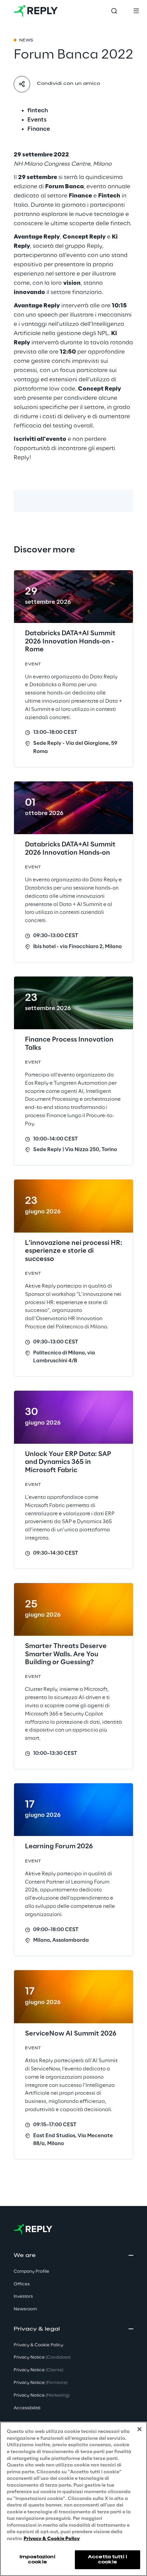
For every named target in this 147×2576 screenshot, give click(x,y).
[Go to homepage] (36, 11)
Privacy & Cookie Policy (52, 2539)
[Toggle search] (114, 11)
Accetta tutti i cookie (108, 2559)
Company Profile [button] (31, 2272)
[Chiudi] (139, 2429)
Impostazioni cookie (37, 2559)
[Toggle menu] (136, 11)
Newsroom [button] (25, 2309)
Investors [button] (23, 2297)
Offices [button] (22, 2284)
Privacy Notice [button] (42, 2357)
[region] (73, 2499)
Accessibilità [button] (27, 2408)
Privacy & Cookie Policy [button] (38, 2345)
